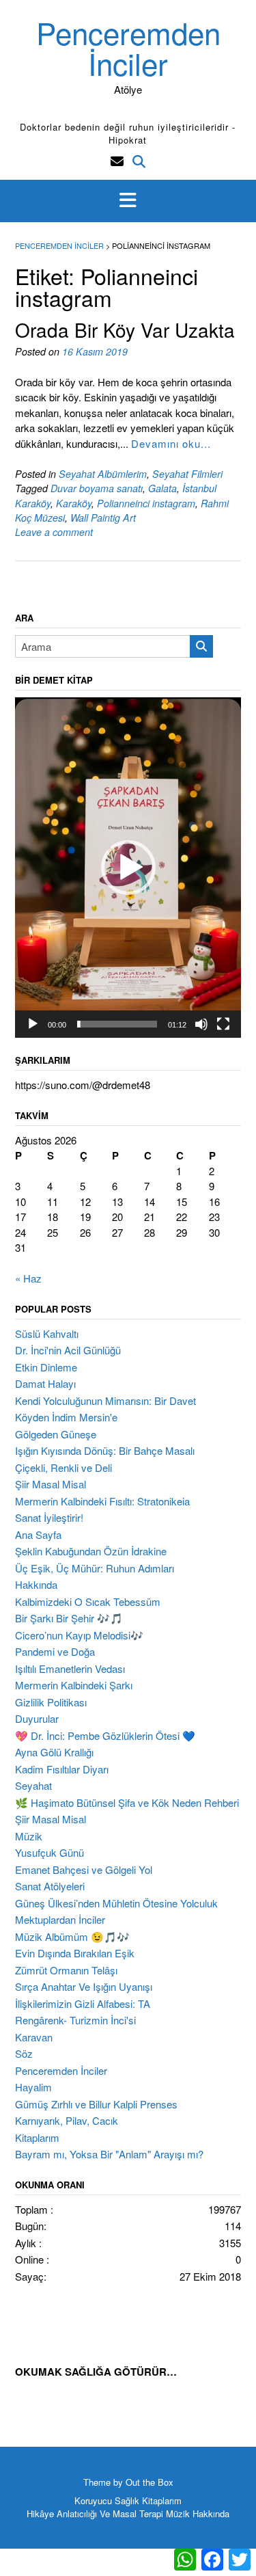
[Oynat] (33, 1024)
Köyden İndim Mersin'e (66, 1417)
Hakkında (36, 1584)
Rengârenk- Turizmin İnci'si (75, 2020)
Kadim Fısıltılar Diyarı (62, 1769)
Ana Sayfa (38, 1534)
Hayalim (33, 2087)
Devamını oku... (171, 443)
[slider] (117, 1024)
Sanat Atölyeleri (50, 1886)
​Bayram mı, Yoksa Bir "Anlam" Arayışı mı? (109, 2154)
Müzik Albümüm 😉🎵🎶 (72, 1936)
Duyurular (37, 1718)
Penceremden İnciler (128, 47)
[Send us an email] (117, 160)
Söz (24, 2053)
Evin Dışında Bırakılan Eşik (75, 1953)
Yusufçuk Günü (49, 1852)
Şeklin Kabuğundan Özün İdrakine (91, 1551)
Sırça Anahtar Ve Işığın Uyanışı (84, 1986)
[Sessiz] (201, 1024)
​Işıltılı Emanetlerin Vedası (70, 1668)
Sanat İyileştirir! (49, 1517)
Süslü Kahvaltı (47, 1333)
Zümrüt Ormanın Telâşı (66, 1970)
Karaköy (74, 503)
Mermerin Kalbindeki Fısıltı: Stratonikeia (102, 1501)
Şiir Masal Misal (51, 1484)
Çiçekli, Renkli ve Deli (63, 1467)
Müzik (29, 1836)
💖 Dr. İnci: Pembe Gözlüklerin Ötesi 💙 (105, 1735)
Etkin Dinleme (46, 1367)
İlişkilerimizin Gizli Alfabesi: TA (83, 2003)
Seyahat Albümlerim (103, 474)
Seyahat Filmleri (187, 474)
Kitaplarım (37, 2137)
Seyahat (33, 1785)
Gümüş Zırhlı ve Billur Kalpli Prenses (96, 2104)
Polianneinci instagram (146, 503)
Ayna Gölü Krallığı (54, 1752)
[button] (128, 201)
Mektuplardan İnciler (60, 1919)
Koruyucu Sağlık (107, 2500)
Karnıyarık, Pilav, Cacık (67, 2120)
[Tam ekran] (223, 1024)
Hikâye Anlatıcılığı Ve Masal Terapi (95, 2513)
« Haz (28, 1278)
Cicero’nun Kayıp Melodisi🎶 (79, 1635)
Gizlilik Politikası (51, 1702)
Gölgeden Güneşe (56, 1434)
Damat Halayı (45, 1383)
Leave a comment (54, 532)
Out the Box (150, 2482)
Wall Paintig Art (103, 518)
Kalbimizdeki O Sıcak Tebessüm (88, 1601)
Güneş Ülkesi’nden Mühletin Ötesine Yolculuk (116, 1903)
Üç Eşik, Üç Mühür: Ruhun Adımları (95, 1568)
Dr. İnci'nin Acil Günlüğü (68, 1350)
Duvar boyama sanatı (97, 488)
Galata (162, 488)
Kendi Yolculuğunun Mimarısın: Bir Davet (105, 1400)
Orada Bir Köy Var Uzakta (125, 330)
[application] (128, 868)
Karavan (34, 2037)
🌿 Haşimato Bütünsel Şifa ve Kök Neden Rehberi (127, 1802)
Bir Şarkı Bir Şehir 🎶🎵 (69, 1618)
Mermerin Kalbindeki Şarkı (74, 1685)
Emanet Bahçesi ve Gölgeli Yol (84, 1869)
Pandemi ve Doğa (55, 1651)
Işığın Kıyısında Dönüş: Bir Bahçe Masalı (105, 1450)
